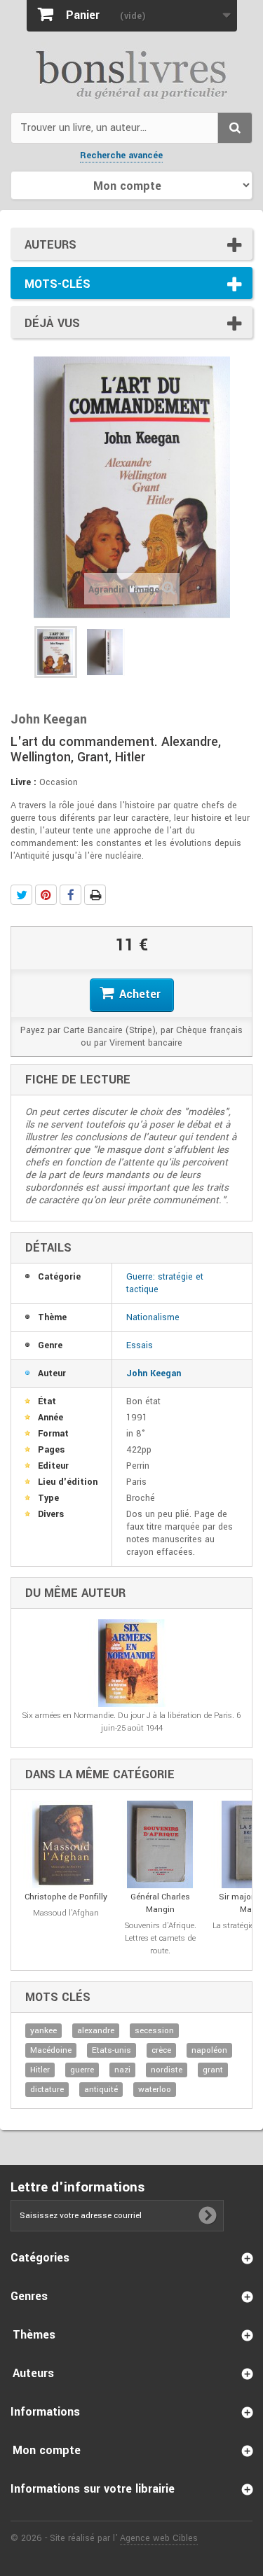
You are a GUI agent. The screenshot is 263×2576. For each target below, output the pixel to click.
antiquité (101, 2090)
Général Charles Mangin (160, 1903)
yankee (43, 2031)
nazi (122, 2070)
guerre (82, 2070)
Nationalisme (153, 1317)
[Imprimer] (95, 895)
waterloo (155, 2090)
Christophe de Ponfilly (66, 1897)
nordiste (167, 2070)
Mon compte (47, 2450)
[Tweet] (21, 895)
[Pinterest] (46, 895)
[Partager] (70, 895)
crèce (161, 2050)
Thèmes (34, 2335)
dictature (47, 2090)
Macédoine (51, 2050)
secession (154, 2031)
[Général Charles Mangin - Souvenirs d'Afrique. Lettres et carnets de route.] (160, 1844)
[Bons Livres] (131, 74)
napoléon (209, 2050)
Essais (140, 1345)
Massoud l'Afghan (66, 1913)
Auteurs (50, 245)
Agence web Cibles (159, 2538)
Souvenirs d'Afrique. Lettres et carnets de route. (161, 1938)
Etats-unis (112, 2050)
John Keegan (154, 1373)
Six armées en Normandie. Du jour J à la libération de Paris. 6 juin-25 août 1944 (131, 1722)
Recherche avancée (121, 155)
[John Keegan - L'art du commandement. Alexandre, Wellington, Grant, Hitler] (56, 652)
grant (213, 2070)
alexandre (96, 2031)
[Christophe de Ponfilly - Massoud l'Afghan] (66, 1844)
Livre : (23, 782)
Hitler (40, 2070)
